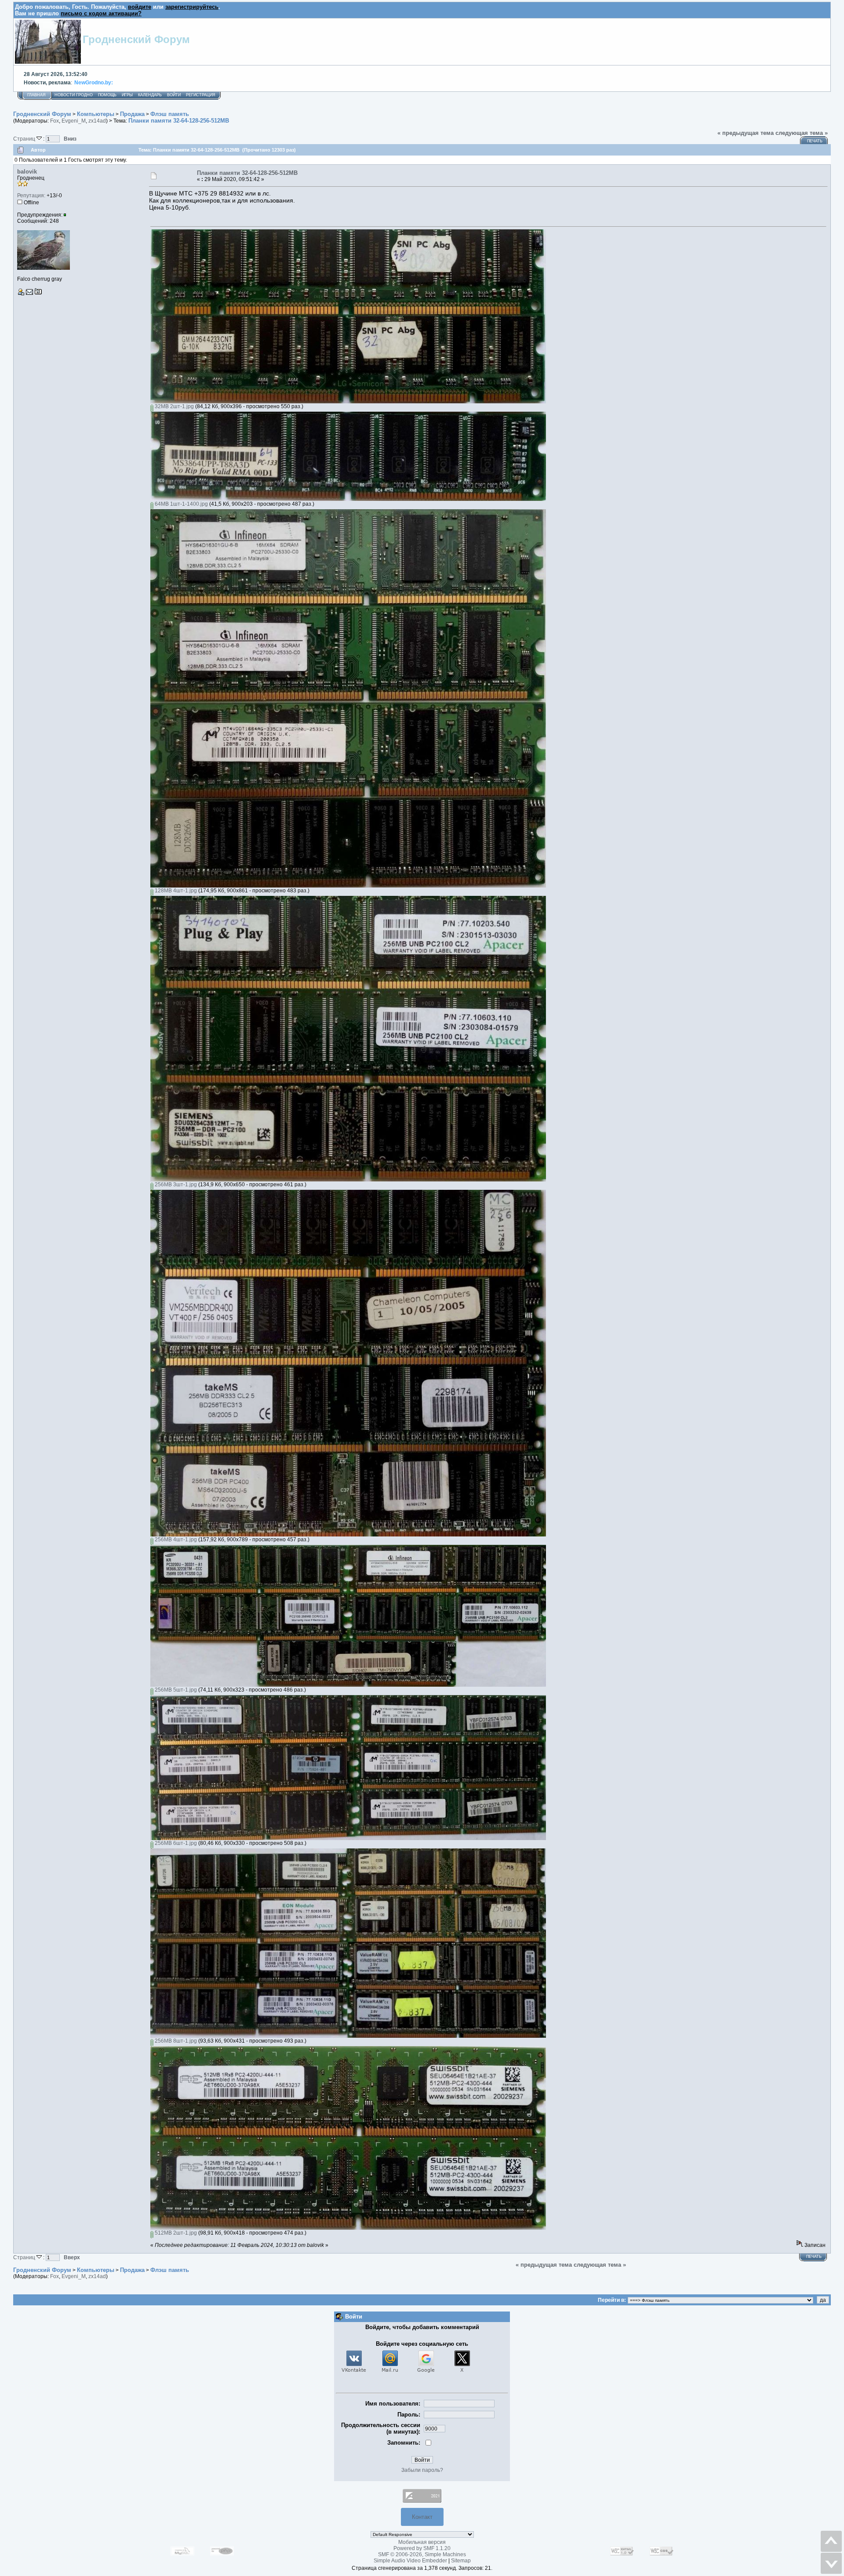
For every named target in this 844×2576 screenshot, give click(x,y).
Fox (55, 121)
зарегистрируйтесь (192, 7)
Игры (127, 95)
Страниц (25, 139)
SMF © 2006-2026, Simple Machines (422, 2554)
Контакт (422, 2517)
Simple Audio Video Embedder (410, 2561)
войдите (140, 7)
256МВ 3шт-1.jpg (175, 1185)
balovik (27, 172)
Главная (36, 95)
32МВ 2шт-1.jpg (174, 406)
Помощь (107, 95)
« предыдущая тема (746, 133)
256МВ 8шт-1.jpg (175, 2041)
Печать (815, 141)
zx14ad (97, 121)
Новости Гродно (74, 95)
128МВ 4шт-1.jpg (175, 891)
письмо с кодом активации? (101, 13)
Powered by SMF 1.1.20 (422, 2548)
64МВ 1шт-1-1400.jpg (181, 504)
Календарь (150, 95)
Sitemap (461, 2561)
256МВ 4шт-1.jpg (175, 1540)
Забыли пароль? (422, 2470)
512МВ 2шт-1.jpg (175, 2233)
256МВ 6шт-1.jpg (175, 1843)
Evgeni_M (74, 121)
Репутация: (31, 196)
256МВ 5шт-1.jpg (175, 1690)
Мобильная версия (422, 2542)
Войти (174, 95)
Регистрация (201, 95)
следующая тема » (802, 133)
